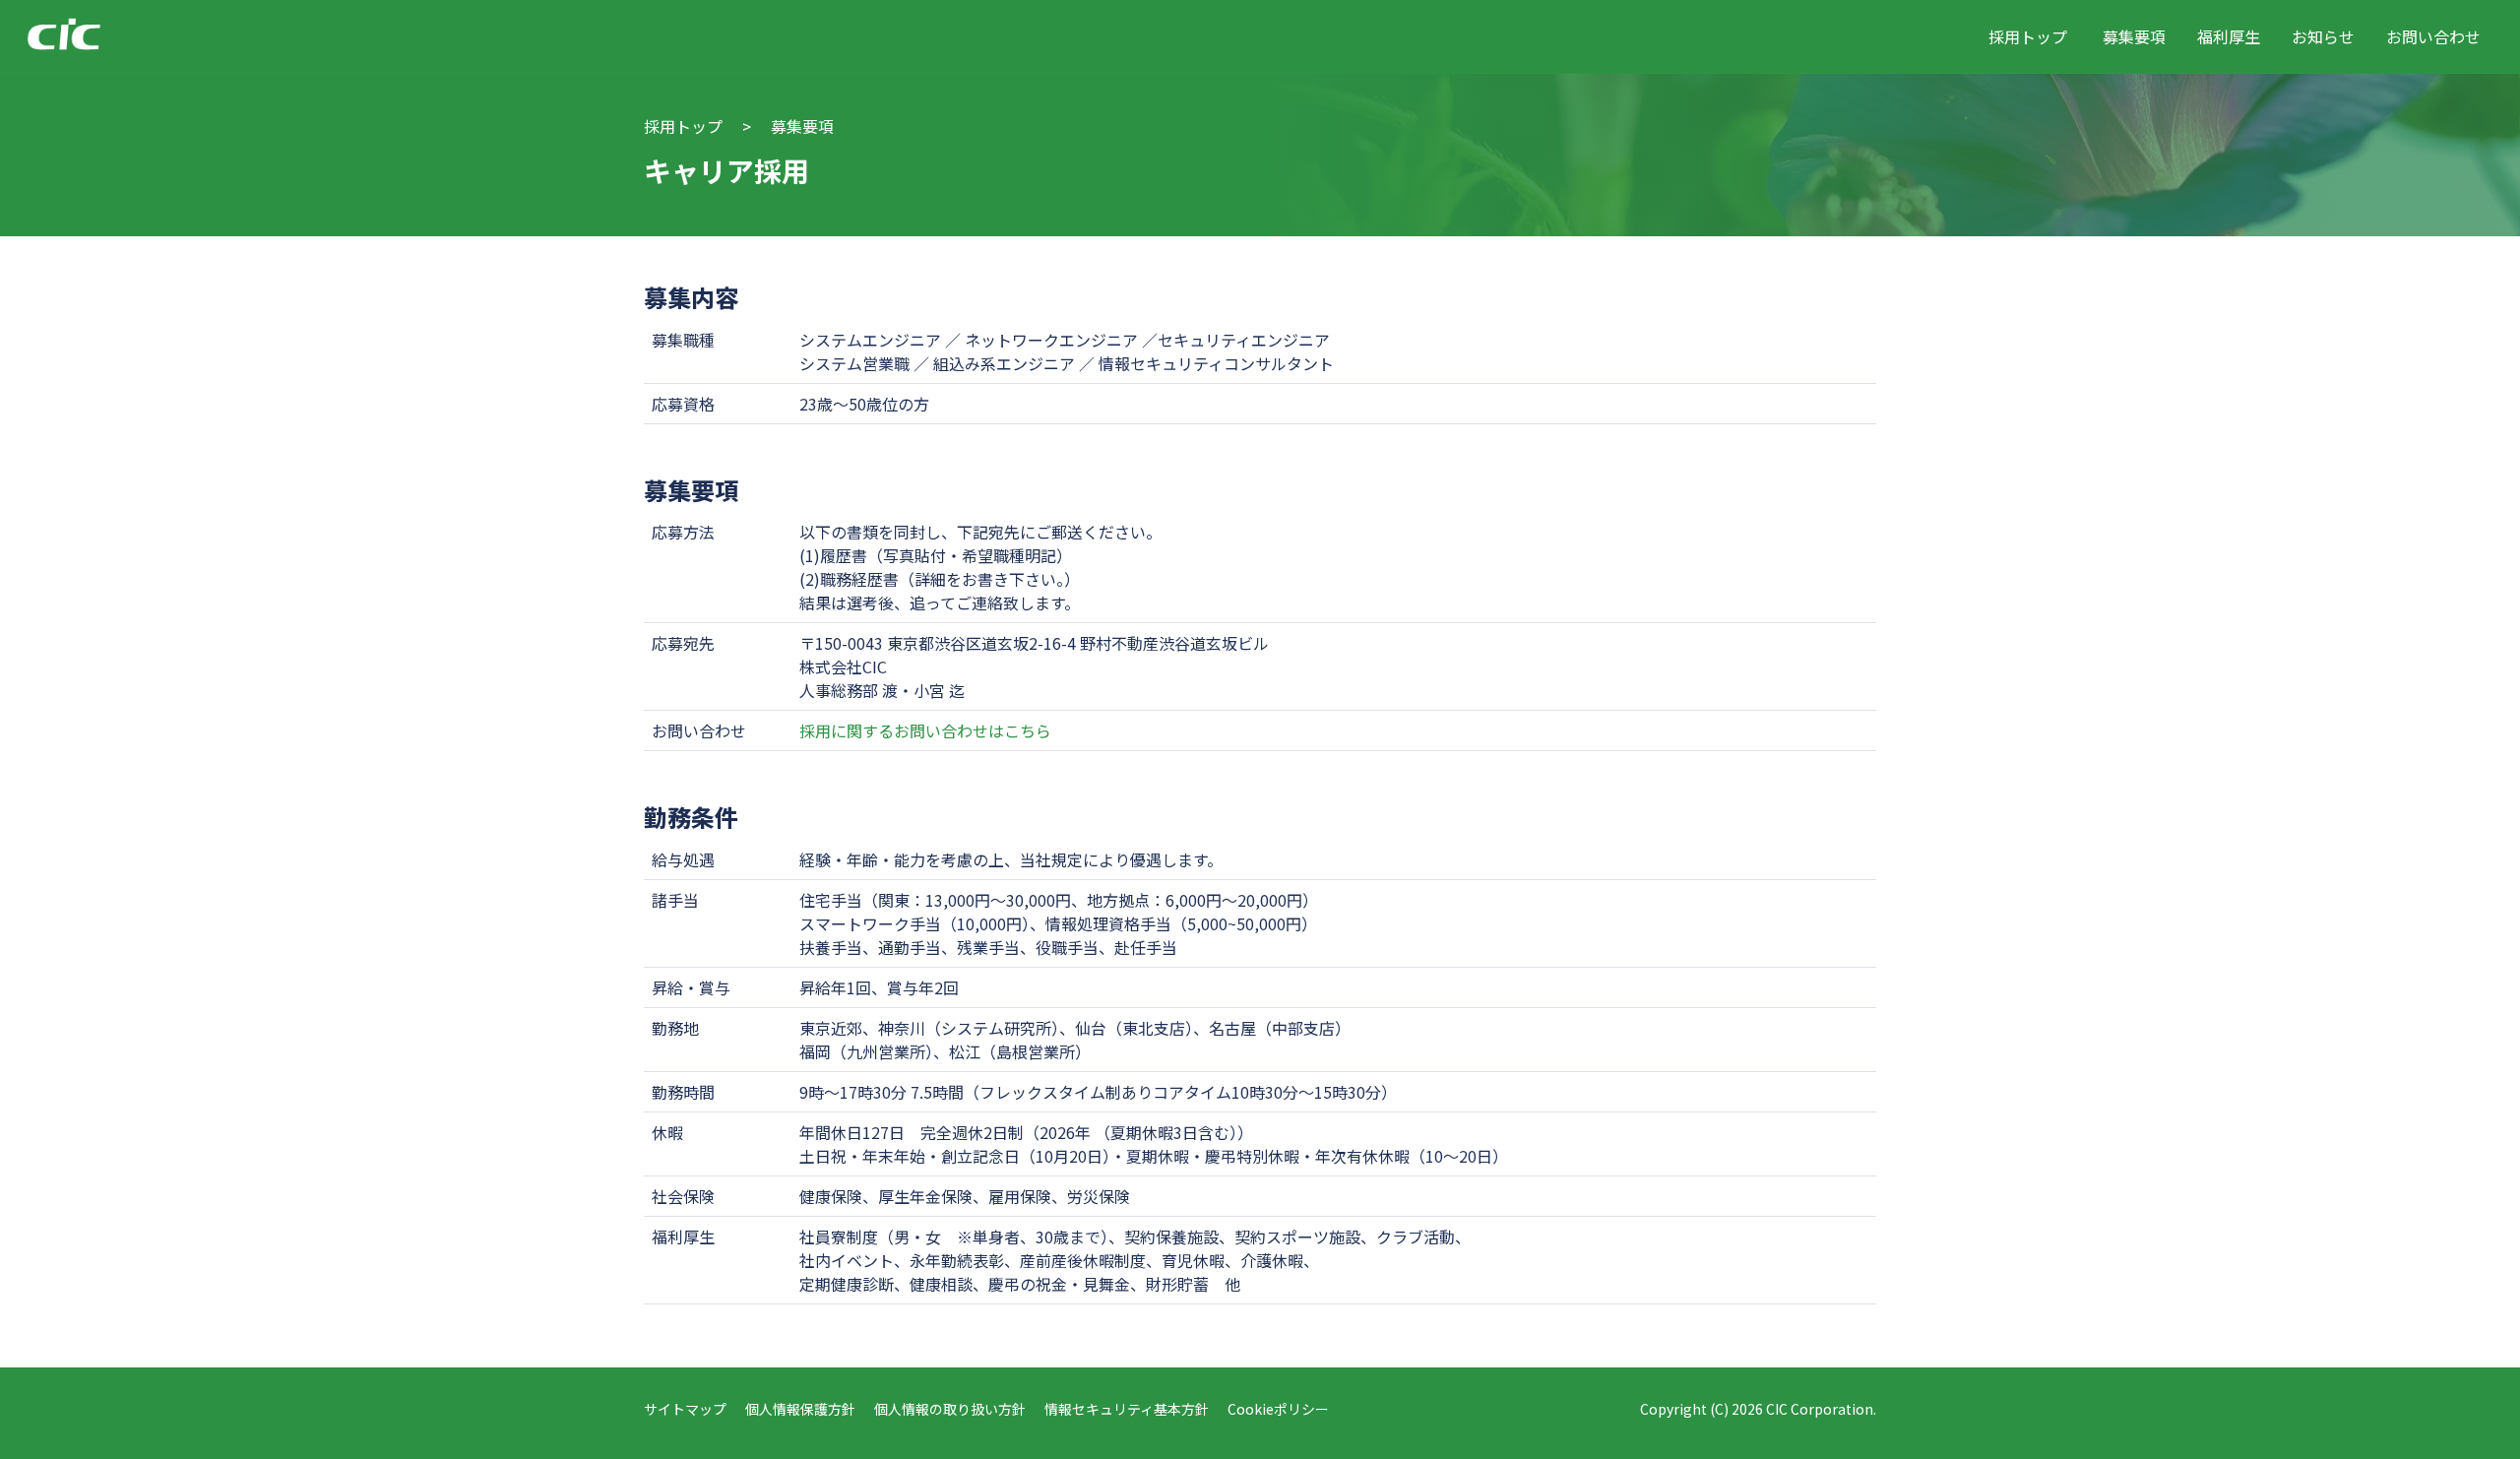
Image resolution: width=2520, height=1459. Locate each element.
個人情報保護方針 (800, 1409)
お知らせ (2323, 36)
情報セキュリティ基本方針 (1127, 1409)
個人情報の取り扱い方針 (950, 1409)
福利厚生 (2229, 36)
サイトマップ (685, 1409)
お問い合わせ (2433, 36)
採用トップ (2028, 36)
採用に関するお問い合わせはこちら (925, 730)
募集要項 (2134, 36)
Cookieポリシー (1278, 1409)
